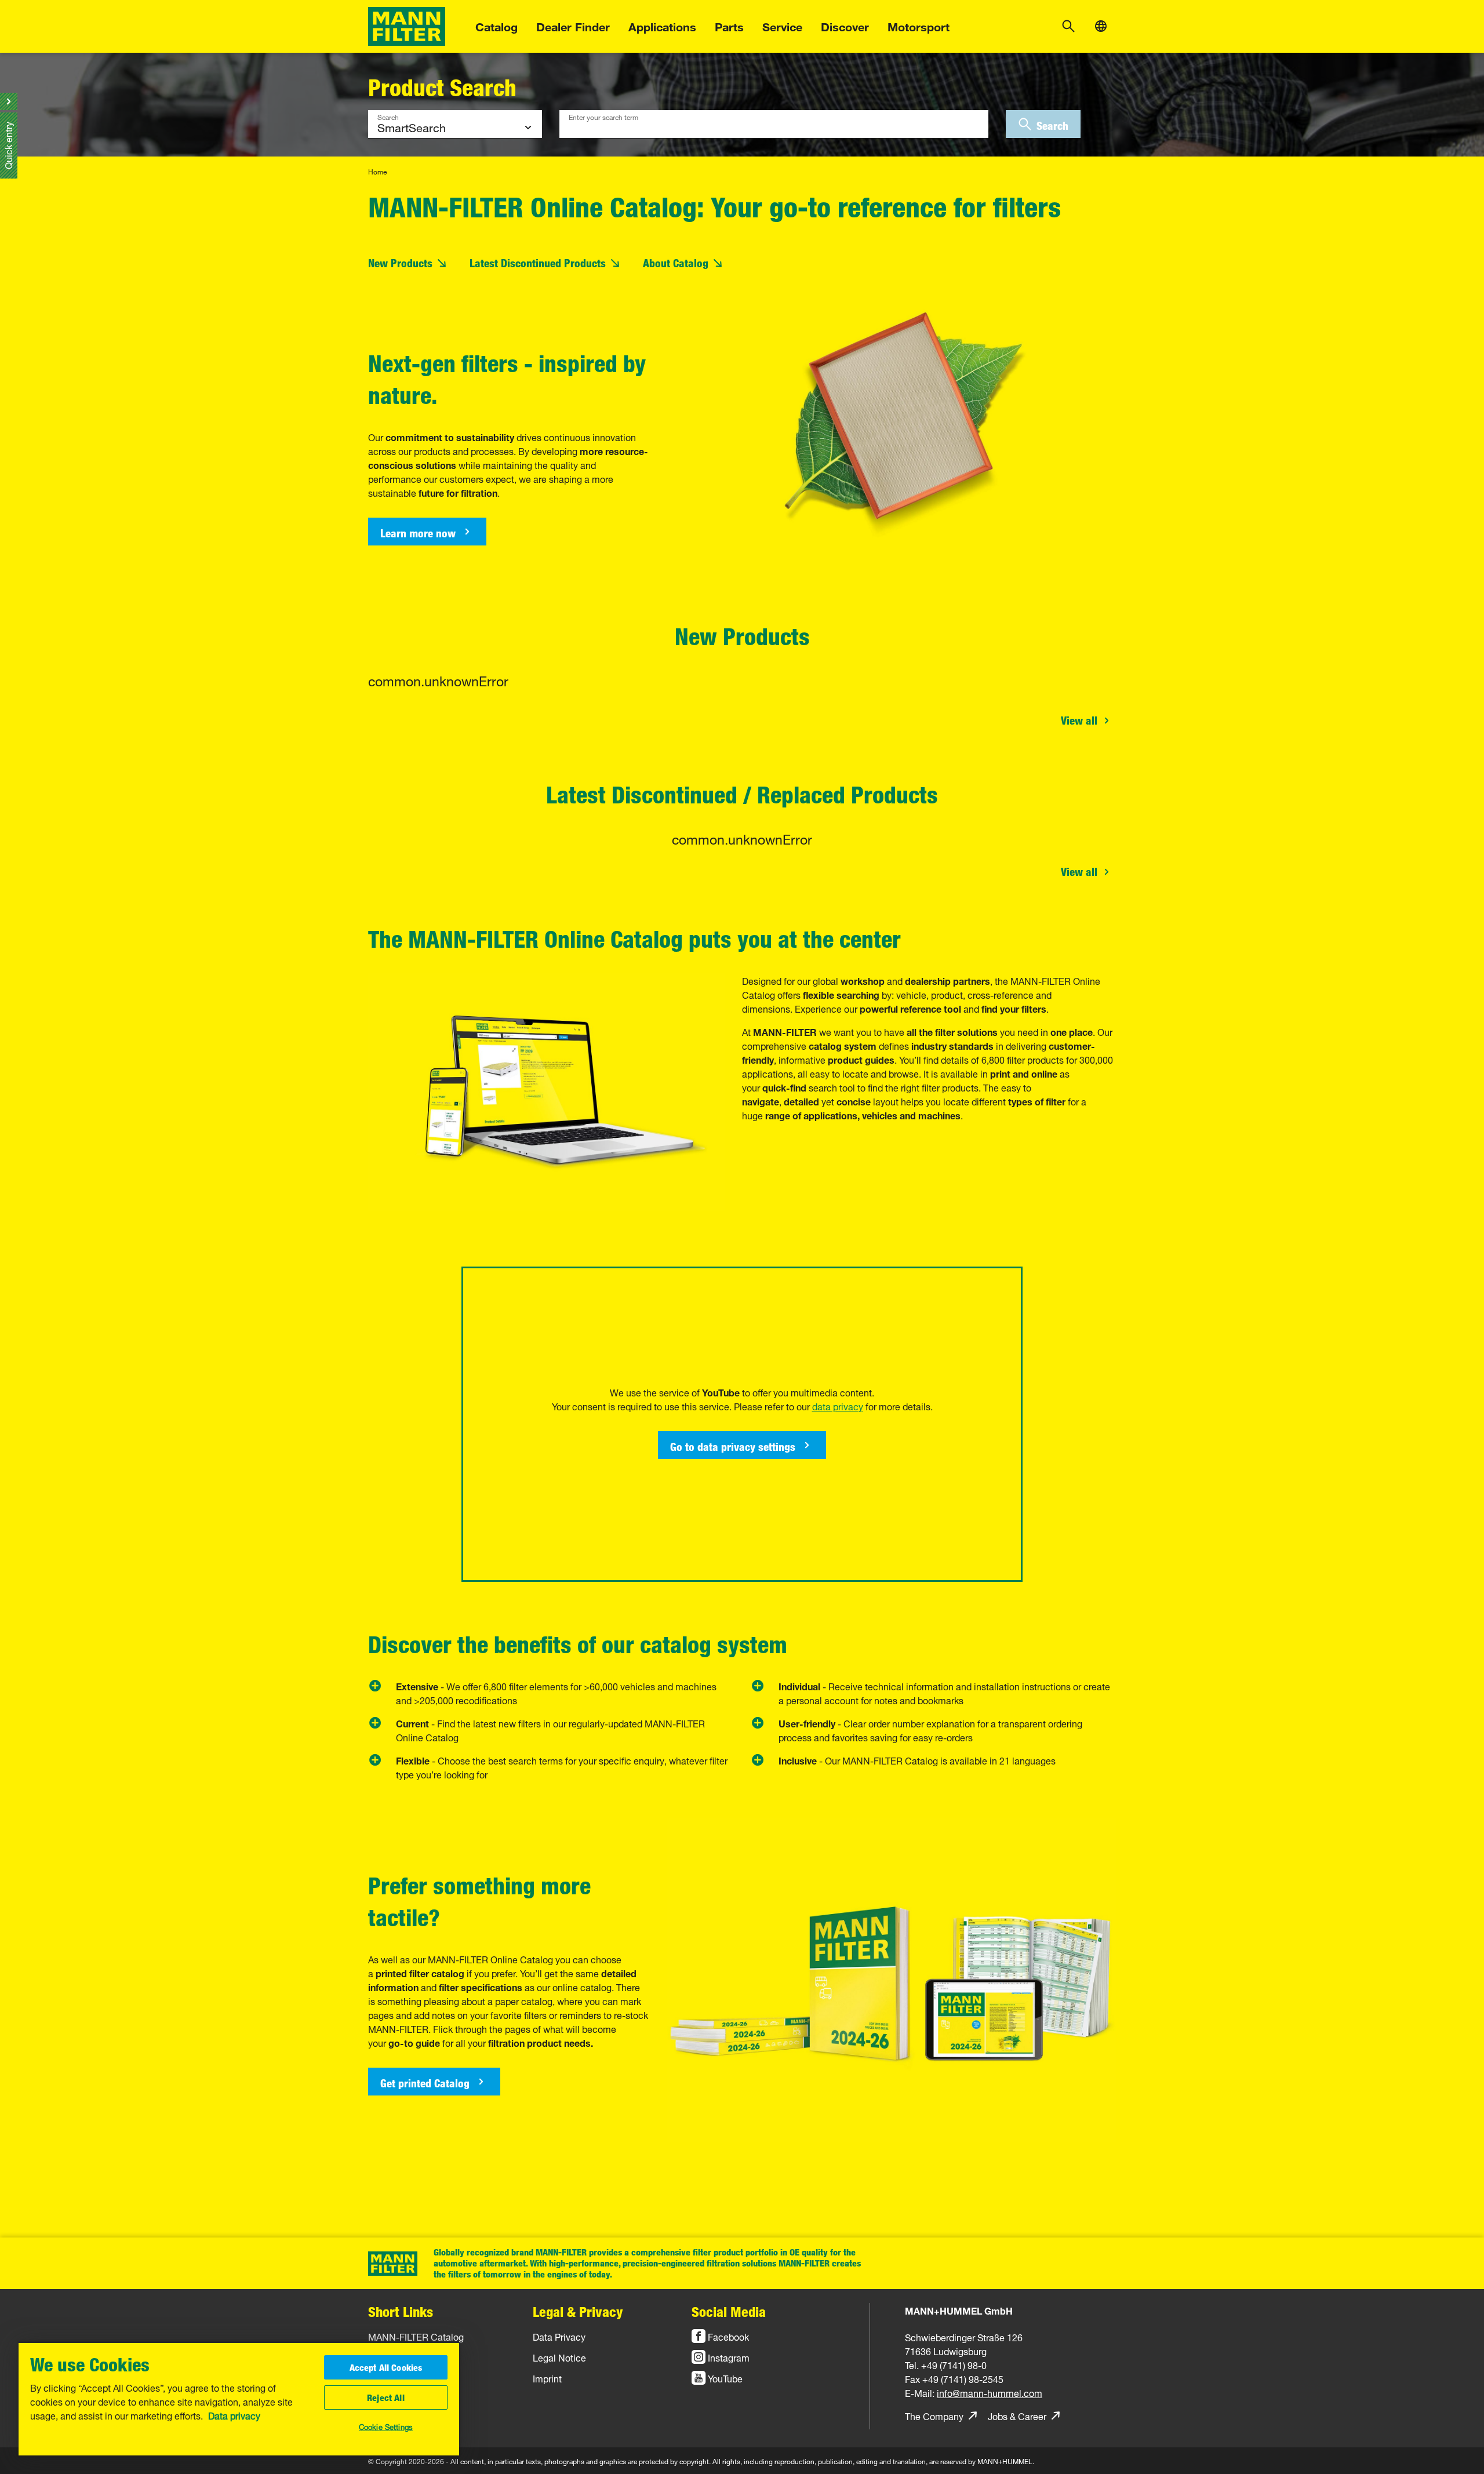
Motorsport (919, 25)
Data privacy (234, 2415)
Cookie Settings (386, 2426)
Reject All (386, 2397)
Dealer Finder (573, 25)
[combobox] (774, 124)
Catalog (497, 25)
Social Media (729, 2311)
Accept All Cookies (386, 2367)
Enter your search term (603, 116)
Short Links (401, 2311)
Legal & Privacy (578, 2311)
